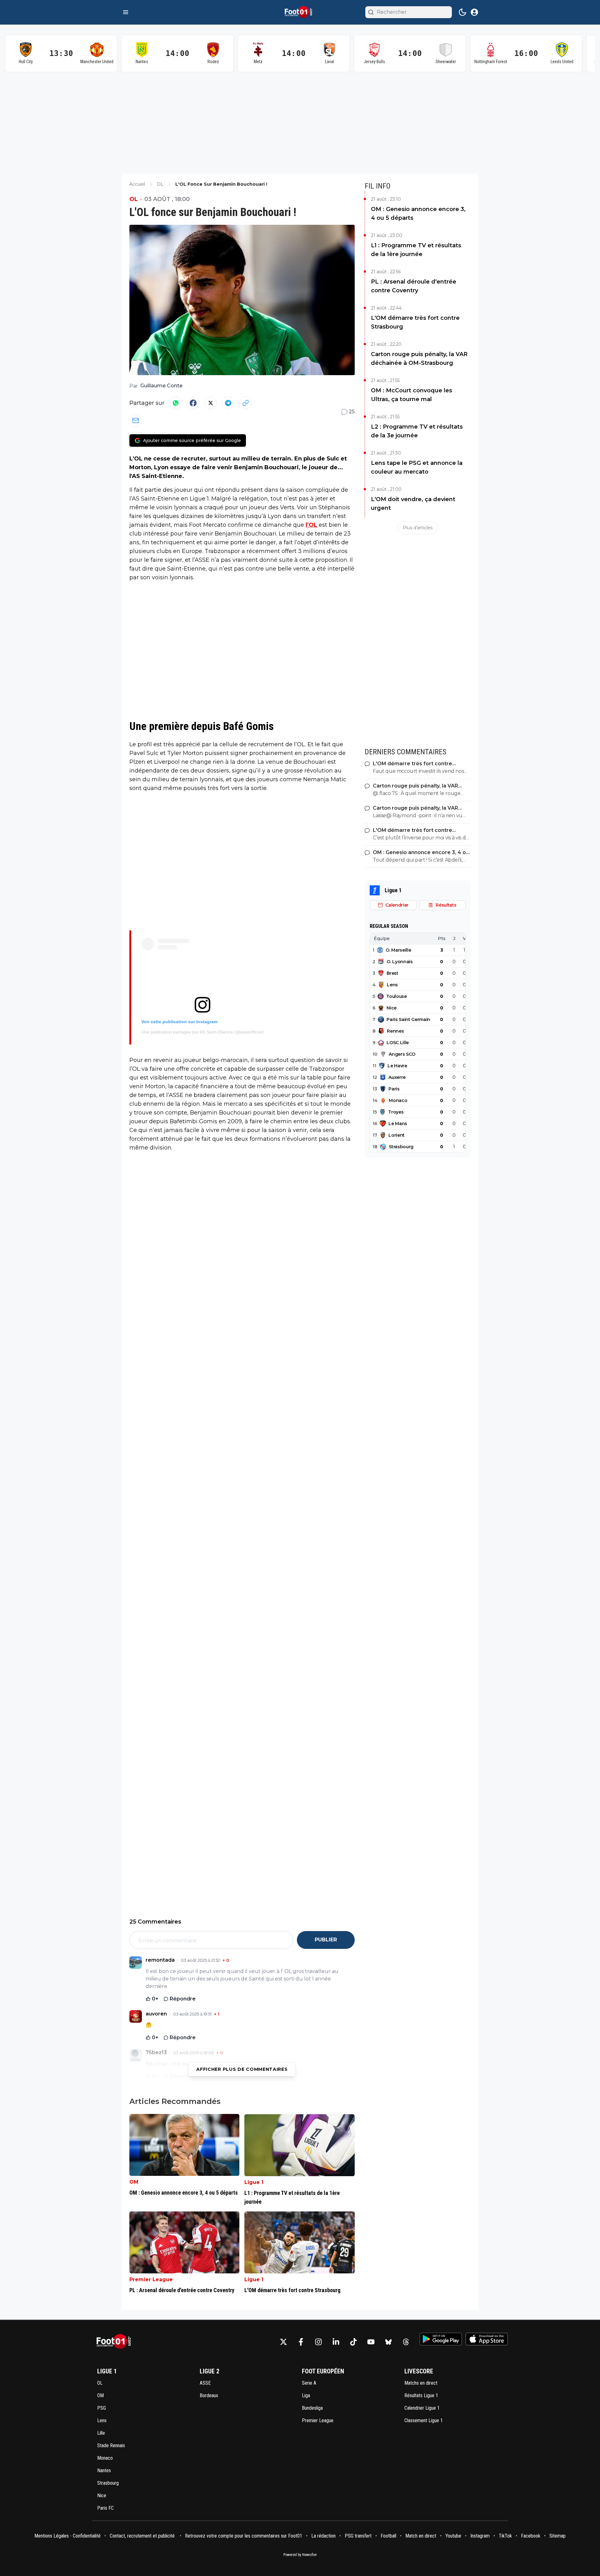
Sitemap (557, 2536)
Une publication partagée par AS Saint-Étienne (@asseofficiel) (202, 1032)
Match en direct (421, 2536)
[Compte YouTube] (371, 2342)
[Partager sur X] (211, 403)
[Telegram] (228, 403)
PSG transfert (358, 2536)
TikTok (505, 2536)
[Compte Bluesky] (388, 2342)
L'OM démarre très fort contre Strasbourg (415, 322)
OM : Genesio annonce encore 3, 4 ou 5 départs (418, 214)
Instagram (480, 2536)
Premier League (151, 2279)
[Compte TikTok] (353, 2342)
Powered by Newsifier (300, 2555)
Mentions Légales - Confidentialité (67, 2536)
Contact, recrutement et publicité (143, 2536)
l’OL (311, 525)
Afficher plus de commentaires (242, 2069)
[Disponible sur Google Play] (441, 2339)
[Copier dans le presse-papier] (246, 403)
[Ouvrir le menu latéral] (126, 12)
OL (134, 199)
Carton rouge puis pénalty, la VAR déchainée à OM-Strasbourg (419, 359)
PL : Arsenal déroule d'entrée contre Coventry (414, 286)
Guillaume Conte (161, 386)
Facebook (531, 2536)
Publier (326, 1940)
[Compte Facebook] (301, 2342)
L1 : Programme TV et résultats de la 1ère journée (416, 250)
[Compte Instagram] (318, 2342)
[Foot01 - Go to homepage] (116, 2342)
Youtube (453, 2536)
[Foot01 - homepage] (300, 12)
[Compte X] (283, 2342)
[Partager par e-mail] (136, 420)
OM (134, 2182)
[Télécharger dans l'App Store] (487, 2339)
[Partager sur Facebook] (193, 403)
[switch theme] (462, 12)
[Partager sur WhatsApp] (176, 403)
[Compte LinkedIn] (336, 2342)
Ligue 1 (254, 2182)
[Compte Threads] (406, 2342)
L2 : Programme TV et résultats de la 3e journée (417, 431)
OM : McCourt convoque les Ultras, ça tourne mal (412, 395)
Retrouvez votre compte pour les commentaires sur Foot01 (244, 2536)
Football (388, 2536)
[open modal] (474, 12)
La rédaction (323, 2536)
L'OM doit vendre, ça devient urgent (413, 504)
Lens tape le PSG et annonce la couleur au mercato (417, 467)
